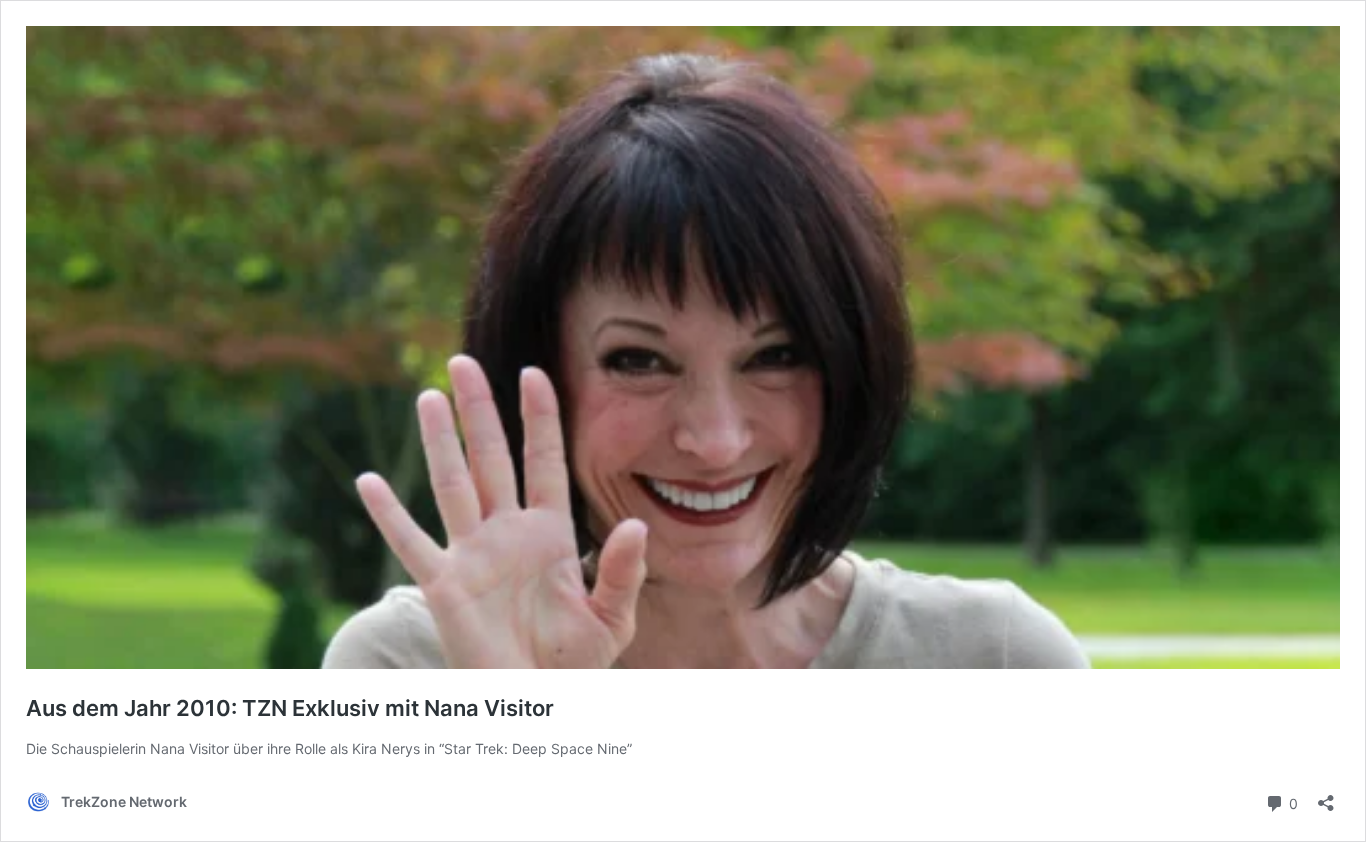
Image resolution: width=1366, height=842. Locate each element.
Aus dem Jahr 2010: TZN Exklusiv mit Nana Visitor (290, 708)
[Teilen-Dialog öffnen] (1326, 796)
